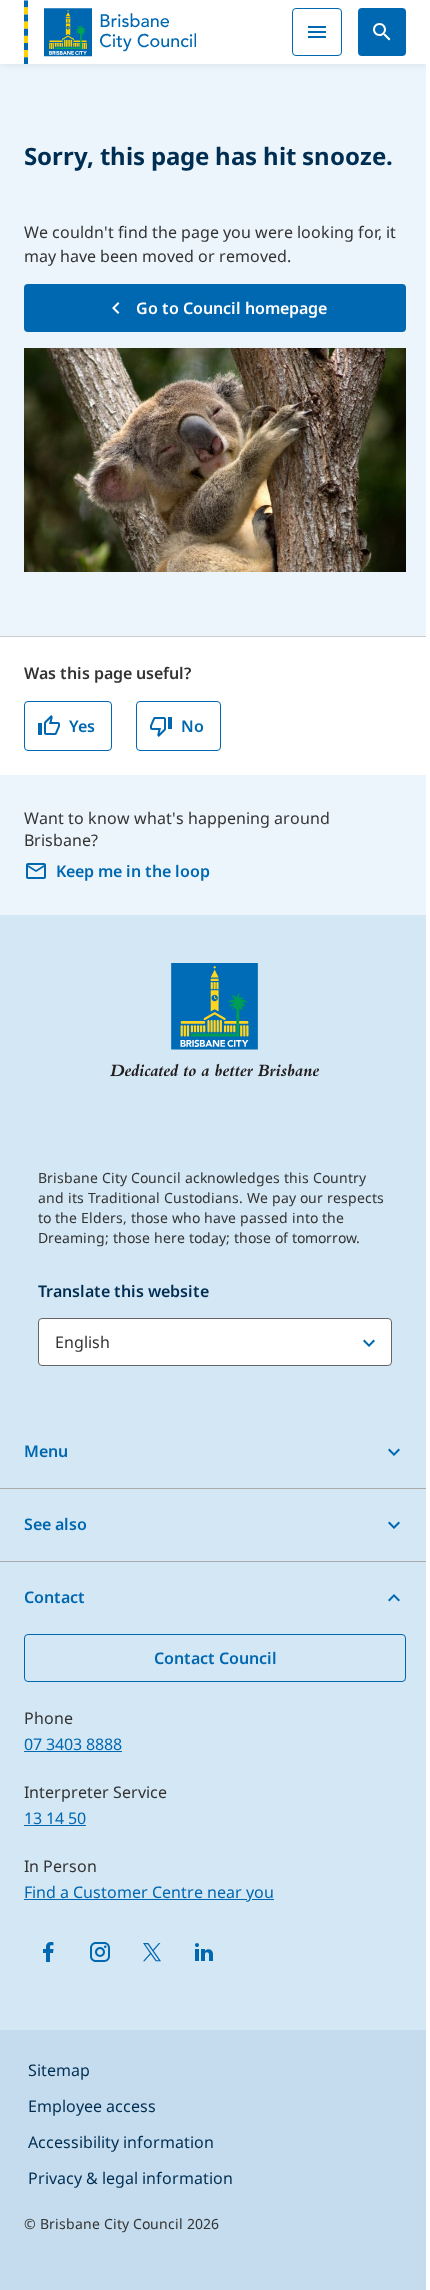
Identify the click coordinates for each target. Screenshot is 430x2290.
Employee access (92, 2106)
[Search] (382, 32)
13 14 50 (55, 1818)
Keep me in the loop (133, 871)
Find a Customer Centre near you (149, 1892)
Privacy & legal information (130, 2178)
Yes (82, 726)
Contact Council (215, 1658)
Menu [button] (46, 1451)
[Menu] (317, 32)
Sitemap (59, 2070)
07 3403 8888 (73, 1744)
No (192, 726)
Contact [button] (54, 1597)
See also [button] (55, 1524)
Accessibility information (121, 2142)
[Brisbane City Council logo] (110, 32)
